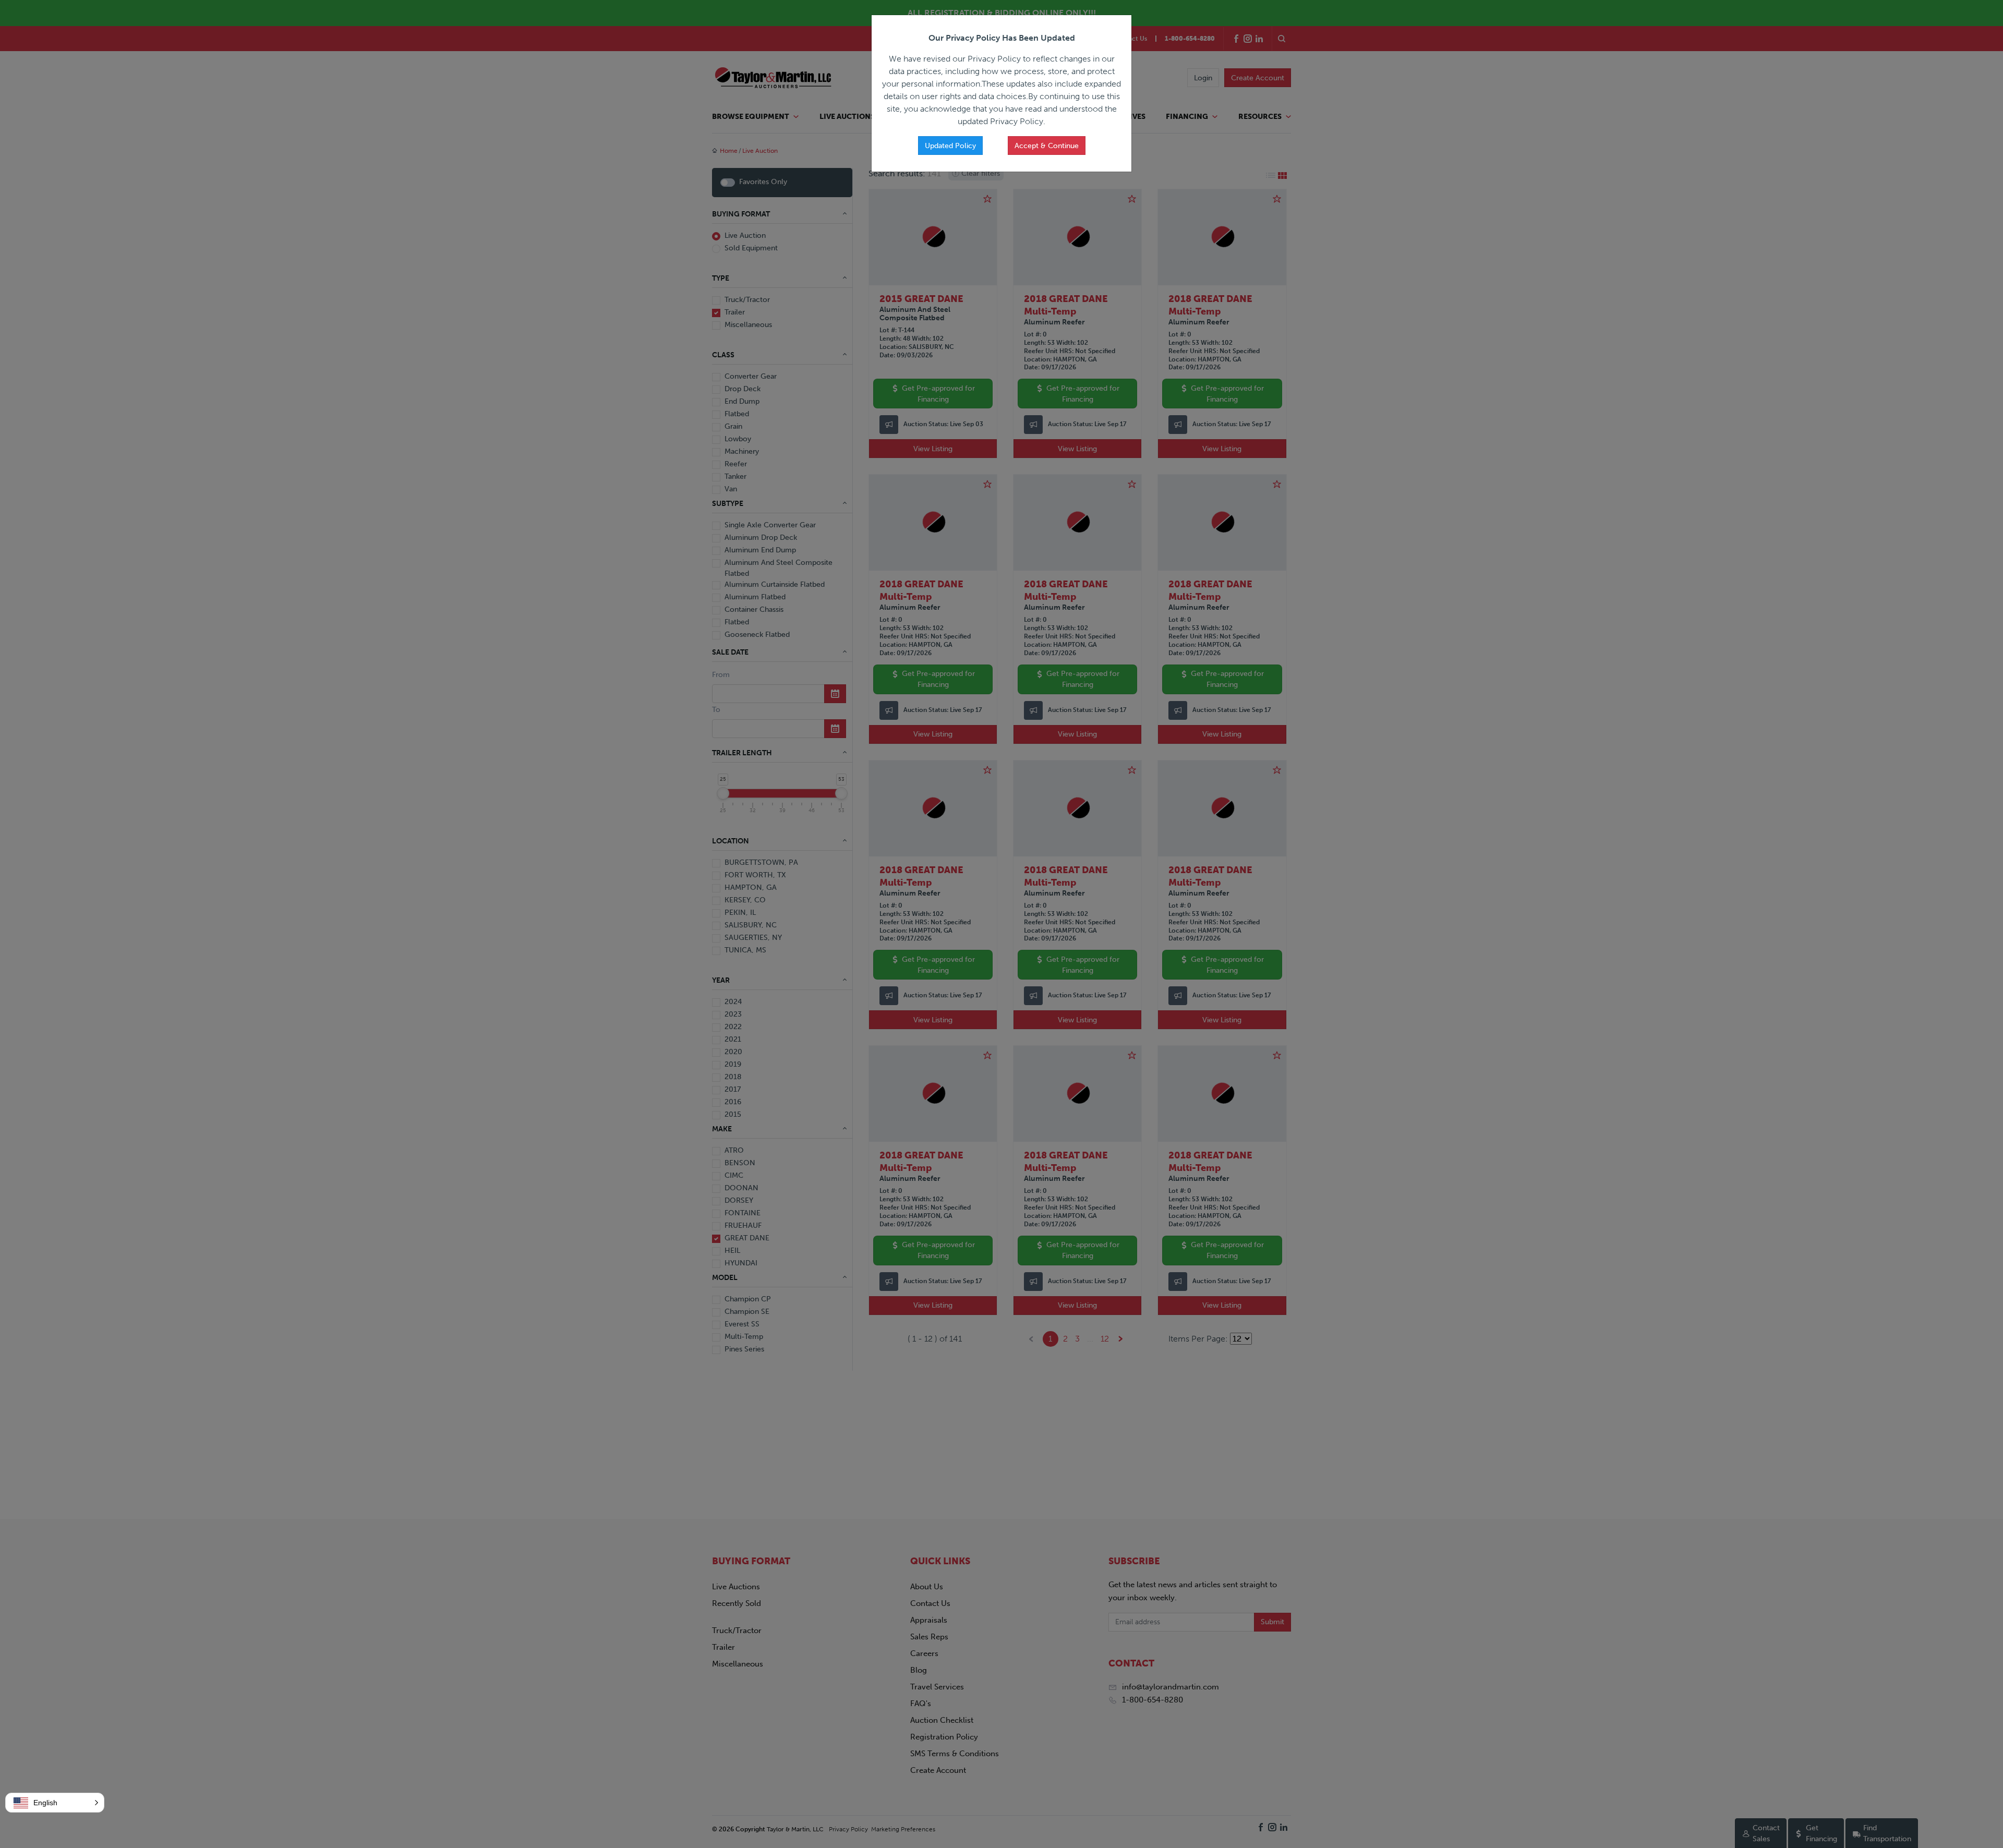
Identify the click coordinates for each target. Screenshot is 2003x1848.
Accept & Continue (1047, 146)
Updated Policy (950, 146)
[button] (55, 1803)
